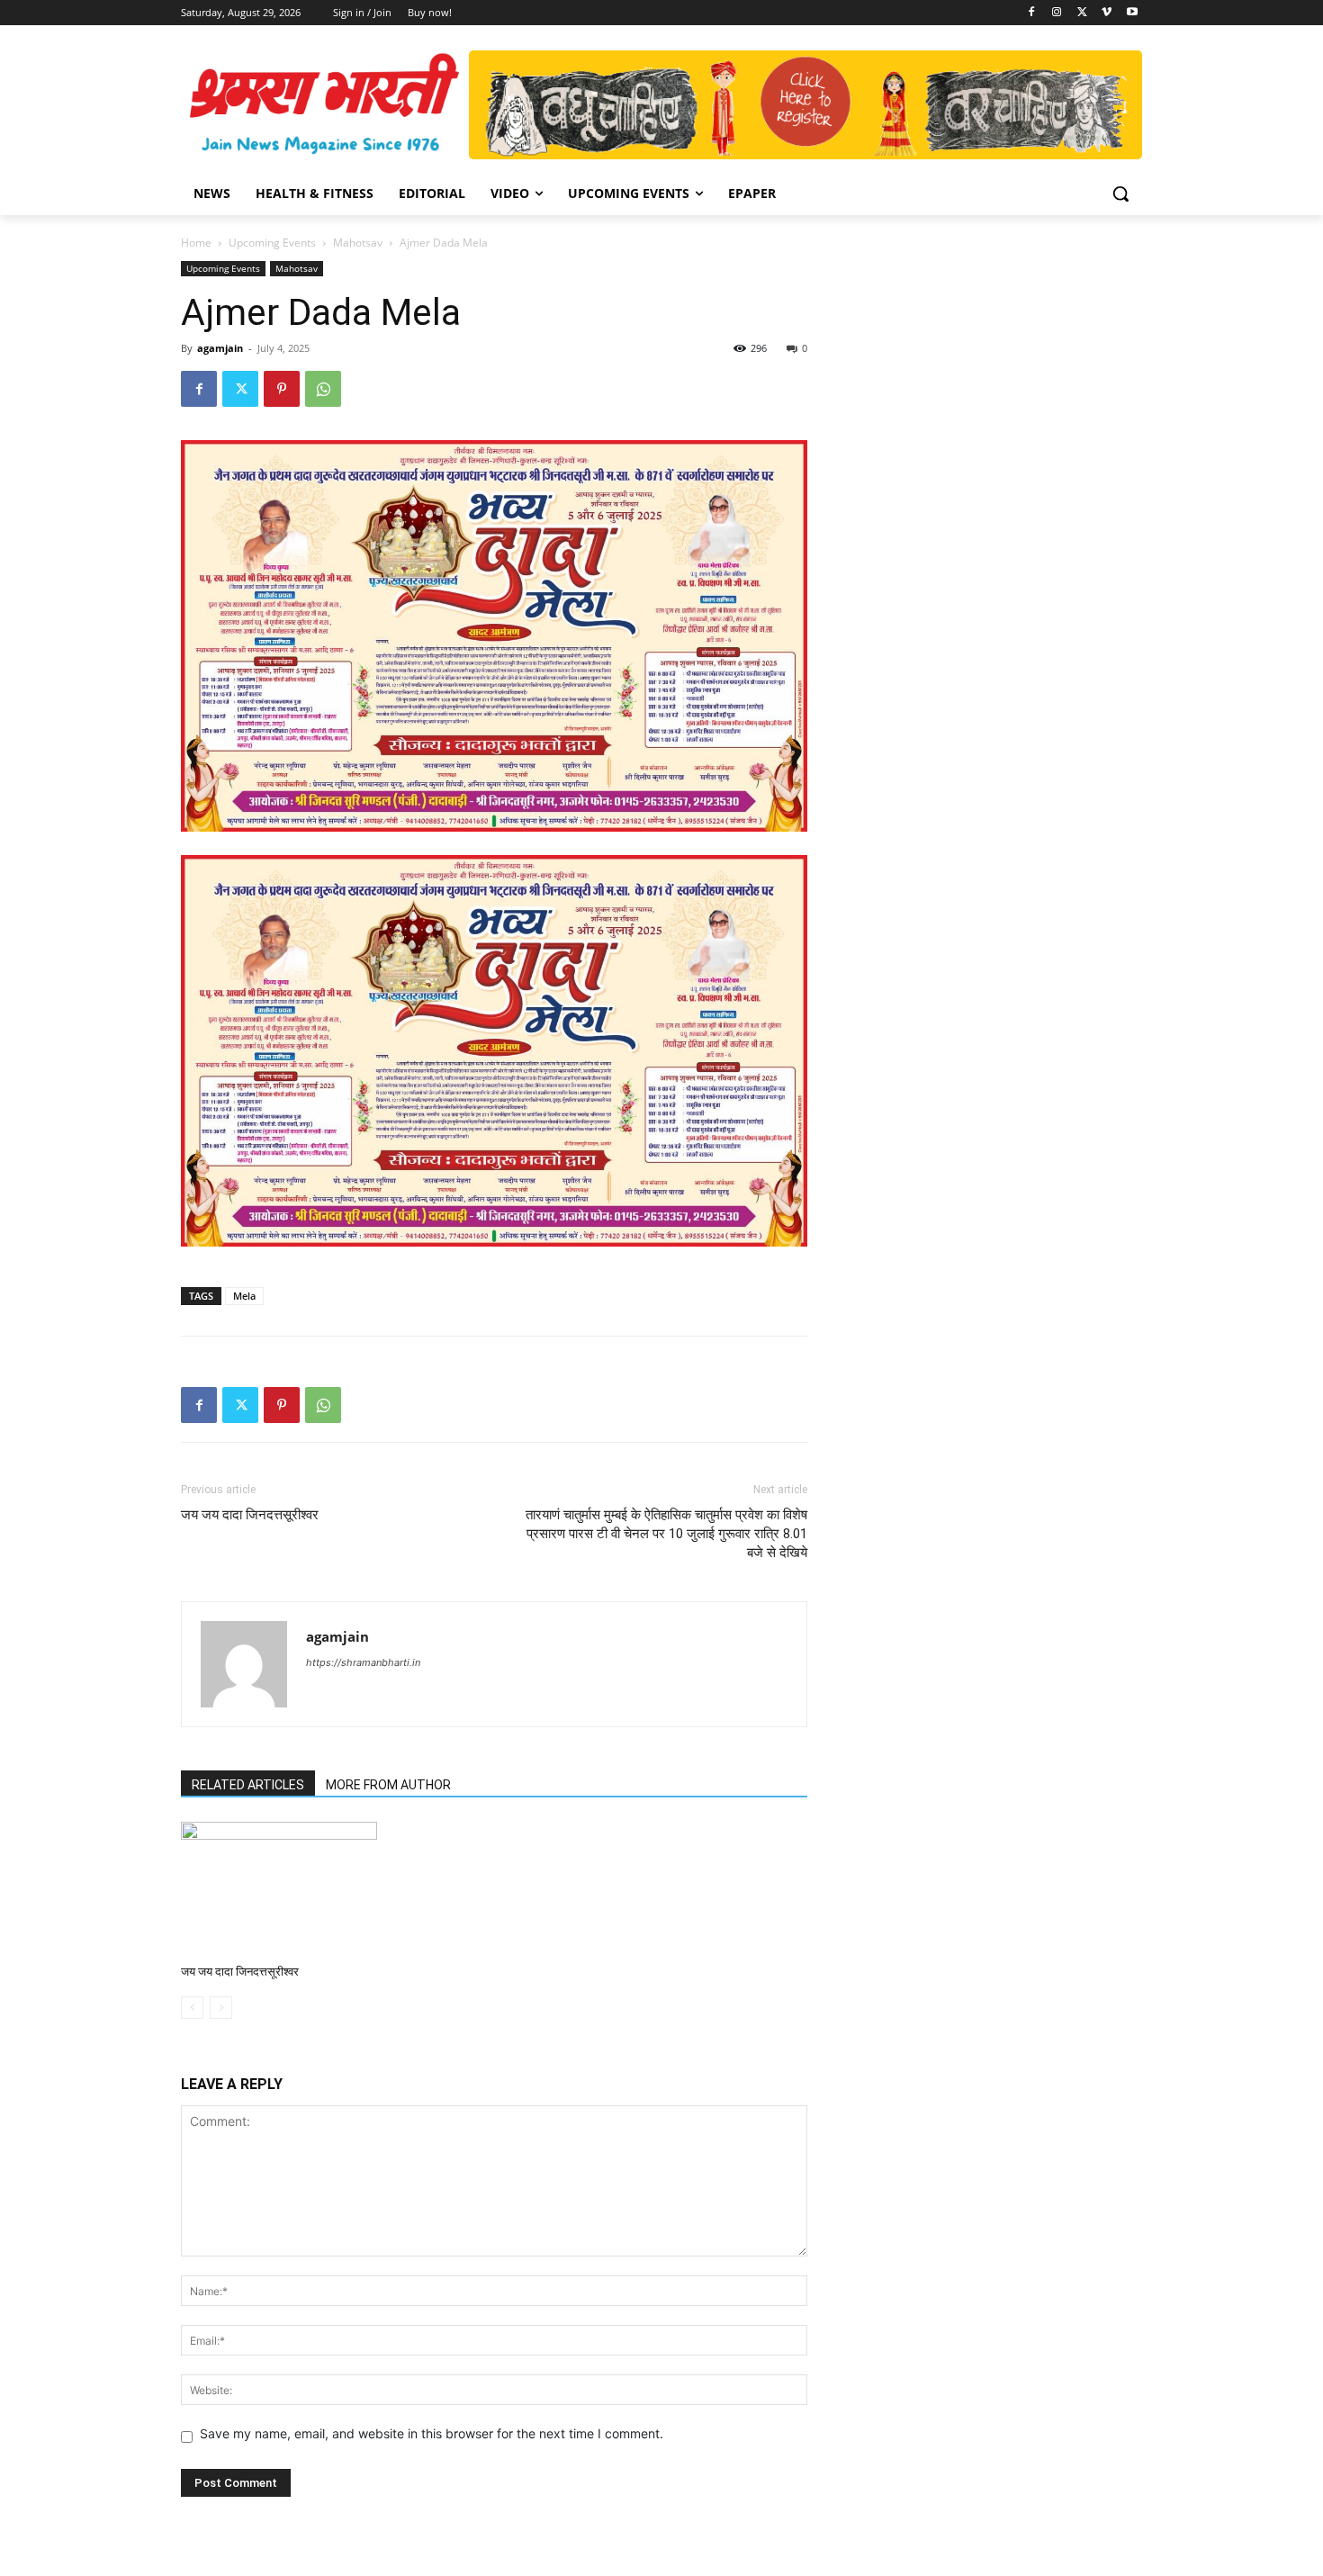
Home (196, 243)
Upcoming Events (272, 243)
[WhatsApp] (323, 389)
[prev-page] (192, 2008)
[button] (1120, 194)
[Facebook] (1032, 13)
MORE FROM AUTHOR (388, 1785)
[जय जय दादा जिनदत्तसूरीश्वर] (279, 1889)
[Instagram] (1057, 13)
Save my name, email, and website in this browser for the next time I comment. (432, 2433)
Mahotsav (358, 243)
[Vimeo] (1107, 13)
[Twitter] (1082, 13)
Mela (244, 1296)
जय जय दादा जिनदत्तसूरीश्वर (250, 1515)
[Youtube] (1132, 13)
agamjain (220, 348)
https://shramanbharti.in (363, 1662)
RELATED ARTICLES (248, 1785)
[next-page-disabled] (221, 2008)
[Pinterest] (282, 389)
